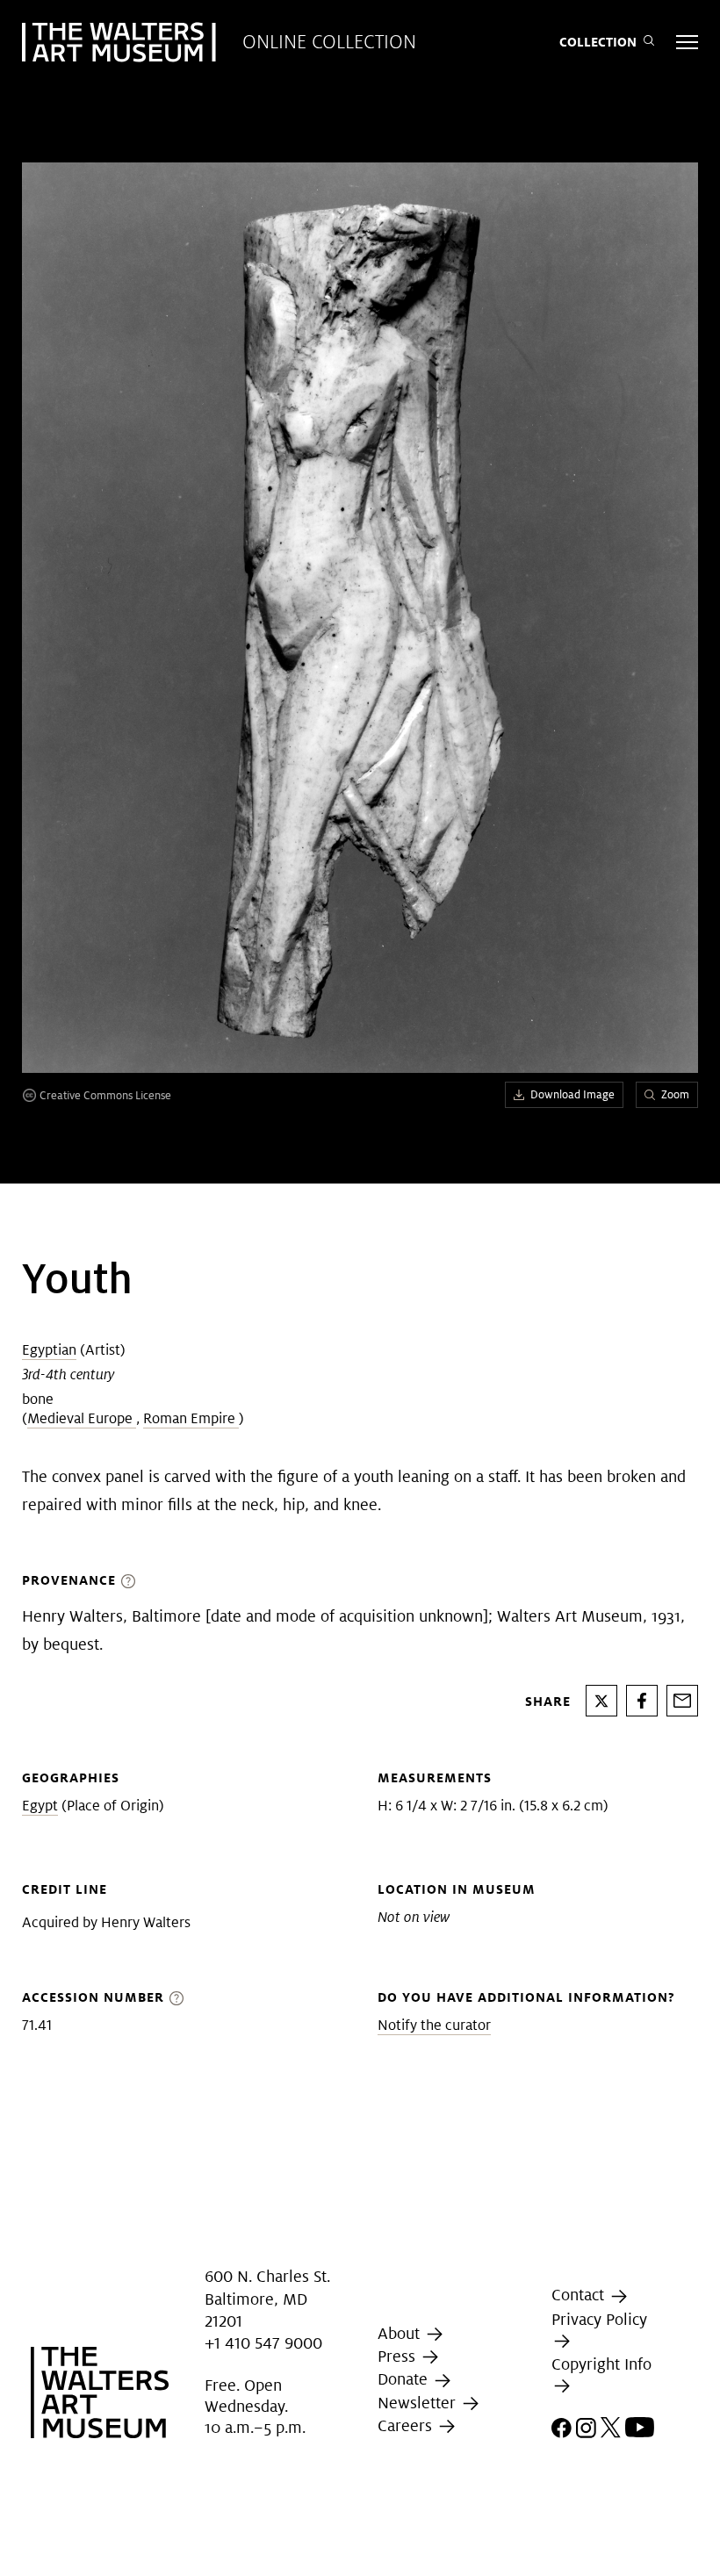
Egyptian (49, 1350)
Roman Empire (191, 1418)
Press (399, 2356)
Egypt (40, 1806)
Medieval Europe (82, 1418)
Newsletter (419, 2403)
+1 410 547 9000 (263, 2343)
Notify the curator (434, 2025)
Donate (405, 2379)
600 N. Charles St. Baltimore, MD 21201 (267, 2299)
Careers (407, 2425)
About (401, 2333)
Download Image (572, 1094)
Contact (580, 2295)
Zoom (675, 1094)
